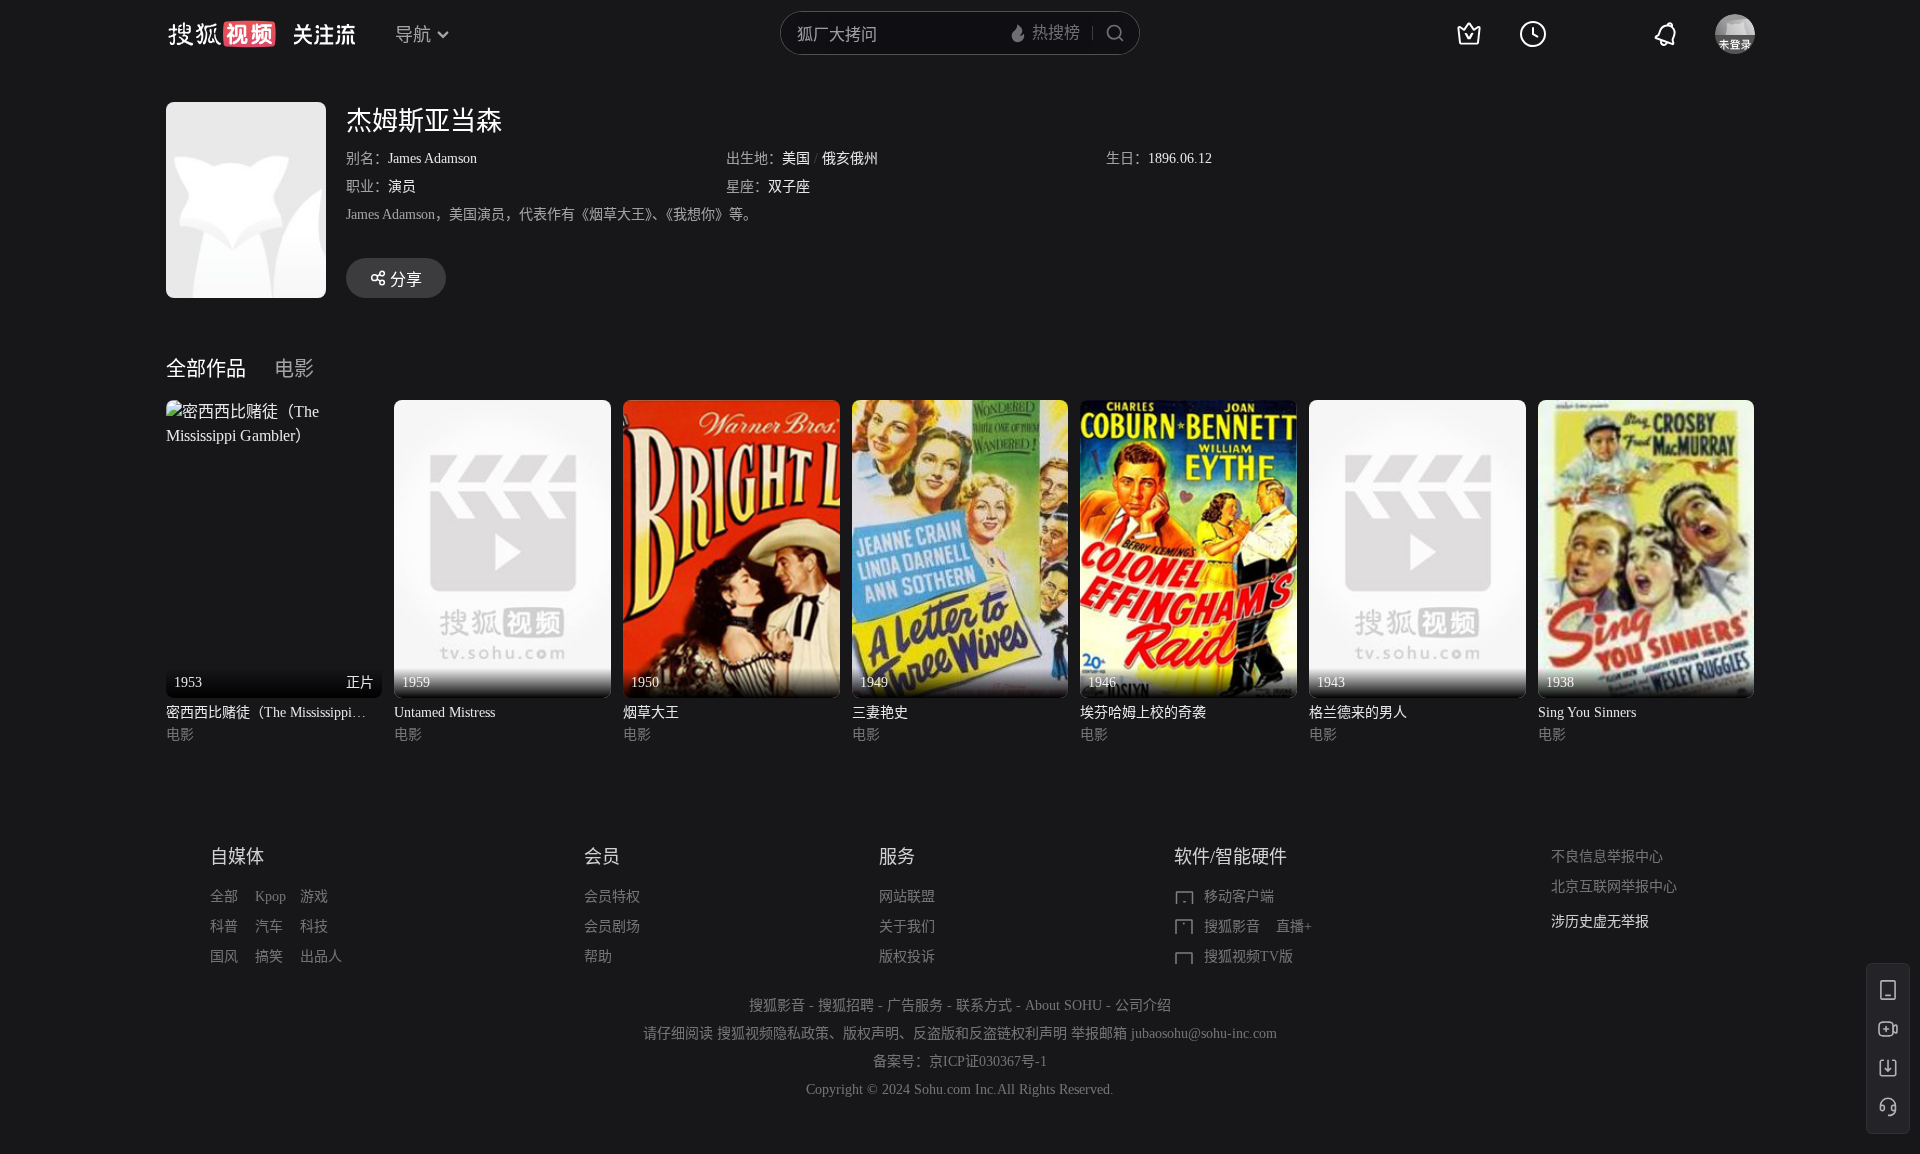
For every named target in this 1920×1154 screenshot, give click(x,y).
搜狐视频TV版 (1248, 956)
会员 (602, 857)
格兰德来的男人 (1358, 712)
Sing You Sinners (1587, 712)
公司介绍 (1143, 1005)
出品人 (321, 956)
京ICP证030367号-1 (988, 1061)
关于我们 (907, 926)
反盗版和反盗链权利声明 (990, 1033)
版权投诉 (907, 956)
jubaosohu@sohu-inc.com (1204, 1033)
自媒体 (237, 857)
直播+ (1294, 926)
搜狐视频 (222, 34)
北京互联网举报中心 (1614, 886)
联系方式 (984, 1005)
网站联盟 (907, 896)
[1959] (502, 411)
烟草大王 (651, 712)
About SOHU (1063, 1005)
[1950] (731, 411)
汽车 (269, 926)
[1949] (960, 411)
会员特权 (612, 896)
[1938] (1646, 411)
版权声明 (871, 1033)
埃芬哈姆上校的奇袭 (1143, 712)
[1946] (1188, 411)
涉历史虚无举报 (1600, 921)
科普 (224, 926)
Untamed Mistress (444, 712)
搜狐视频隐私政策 (773, 1033)
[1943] (1417, 411)
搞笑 (269, 956)
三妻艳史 (880, 712)
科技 (314, 926)
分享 (406, 279)
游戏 (314, 896)
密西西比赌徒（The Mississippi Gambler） (259, 714)
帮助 (598, 956)
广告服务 (915, 1005)
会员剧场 (612, 926)
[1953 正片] (274, 411)
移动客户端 (1239, 896)
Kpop (270, 896)
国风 (224, 956)
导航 (413, 35)
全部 (224, 896)
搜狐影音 (1232, 926)
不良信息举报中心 (1607, 856)
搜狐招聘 (846, 1005)
